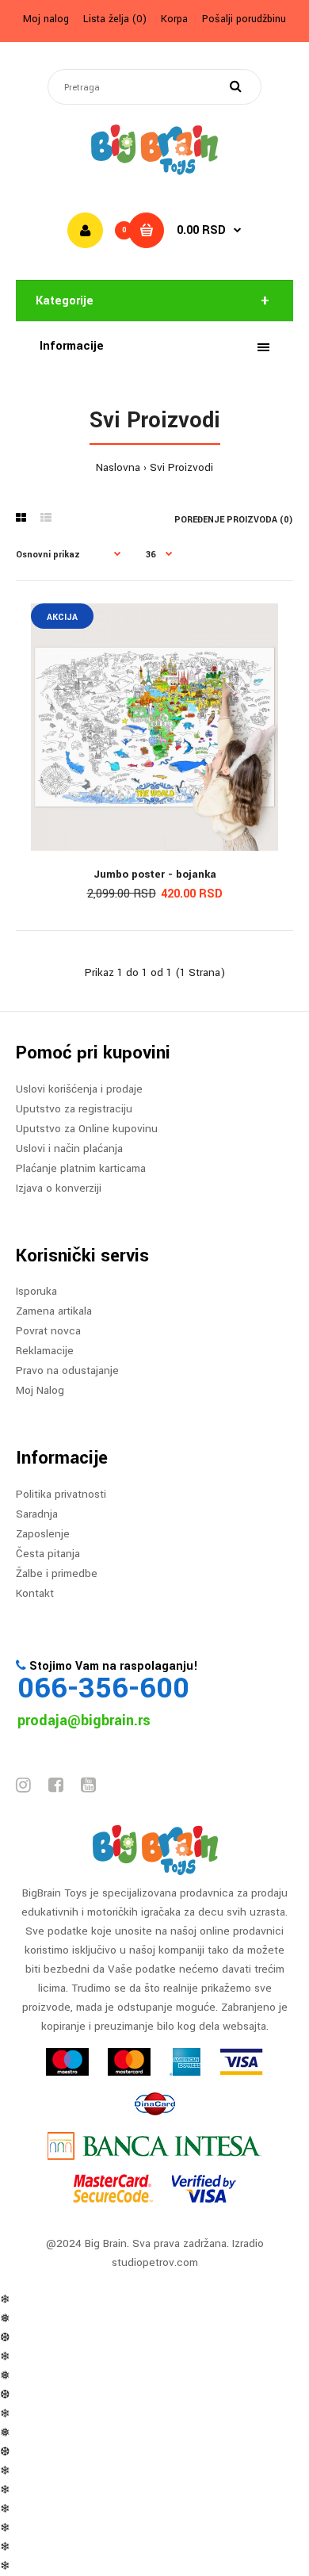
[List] (46, 519)
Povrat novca (48, 1331)
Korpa (174, 19)
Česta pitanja (48, 1554)
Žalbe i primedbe (57, 1573)
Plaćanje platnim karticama (81, 1168)
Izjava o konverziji (59, 1188)
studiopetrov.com (155, 2262)
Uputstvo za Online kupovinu (87, 1129)
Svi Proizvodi (181, 467)
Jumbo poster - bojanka (155, 874)
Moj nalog (46, 19)
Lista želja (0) (115, 19)
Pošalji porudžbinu (244, 19)
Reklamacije (45, 1351)
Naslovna (118, 467)
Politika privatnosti (61, 1494)
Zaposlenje (43, 1534)
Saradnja (37, 1514)
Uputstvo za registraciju (74, 1109)
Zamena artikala (54, 1311)
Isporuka (36, 1291)
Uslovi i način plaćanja (69, 1148)
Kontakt (35, 1593)
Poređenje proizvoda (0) (234, 520)
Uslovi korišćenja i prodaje (79, 1089)
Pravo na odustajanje (67, 1370)
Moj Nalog (40, 1390)
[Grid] (21, 519)
